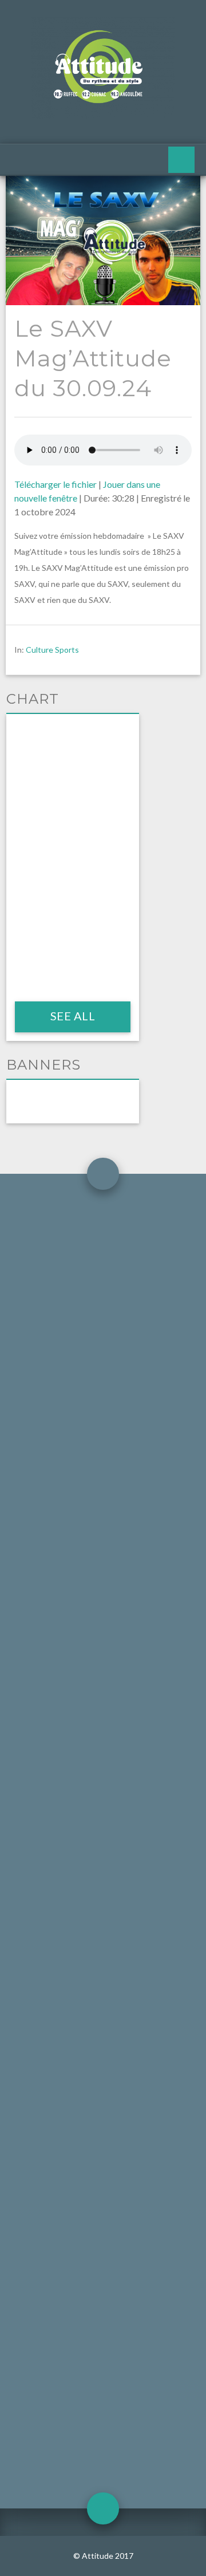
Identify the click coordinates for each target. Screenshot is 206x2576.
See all (72, 1016)
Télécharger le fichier (56, 484)
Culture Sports (52, 650)
